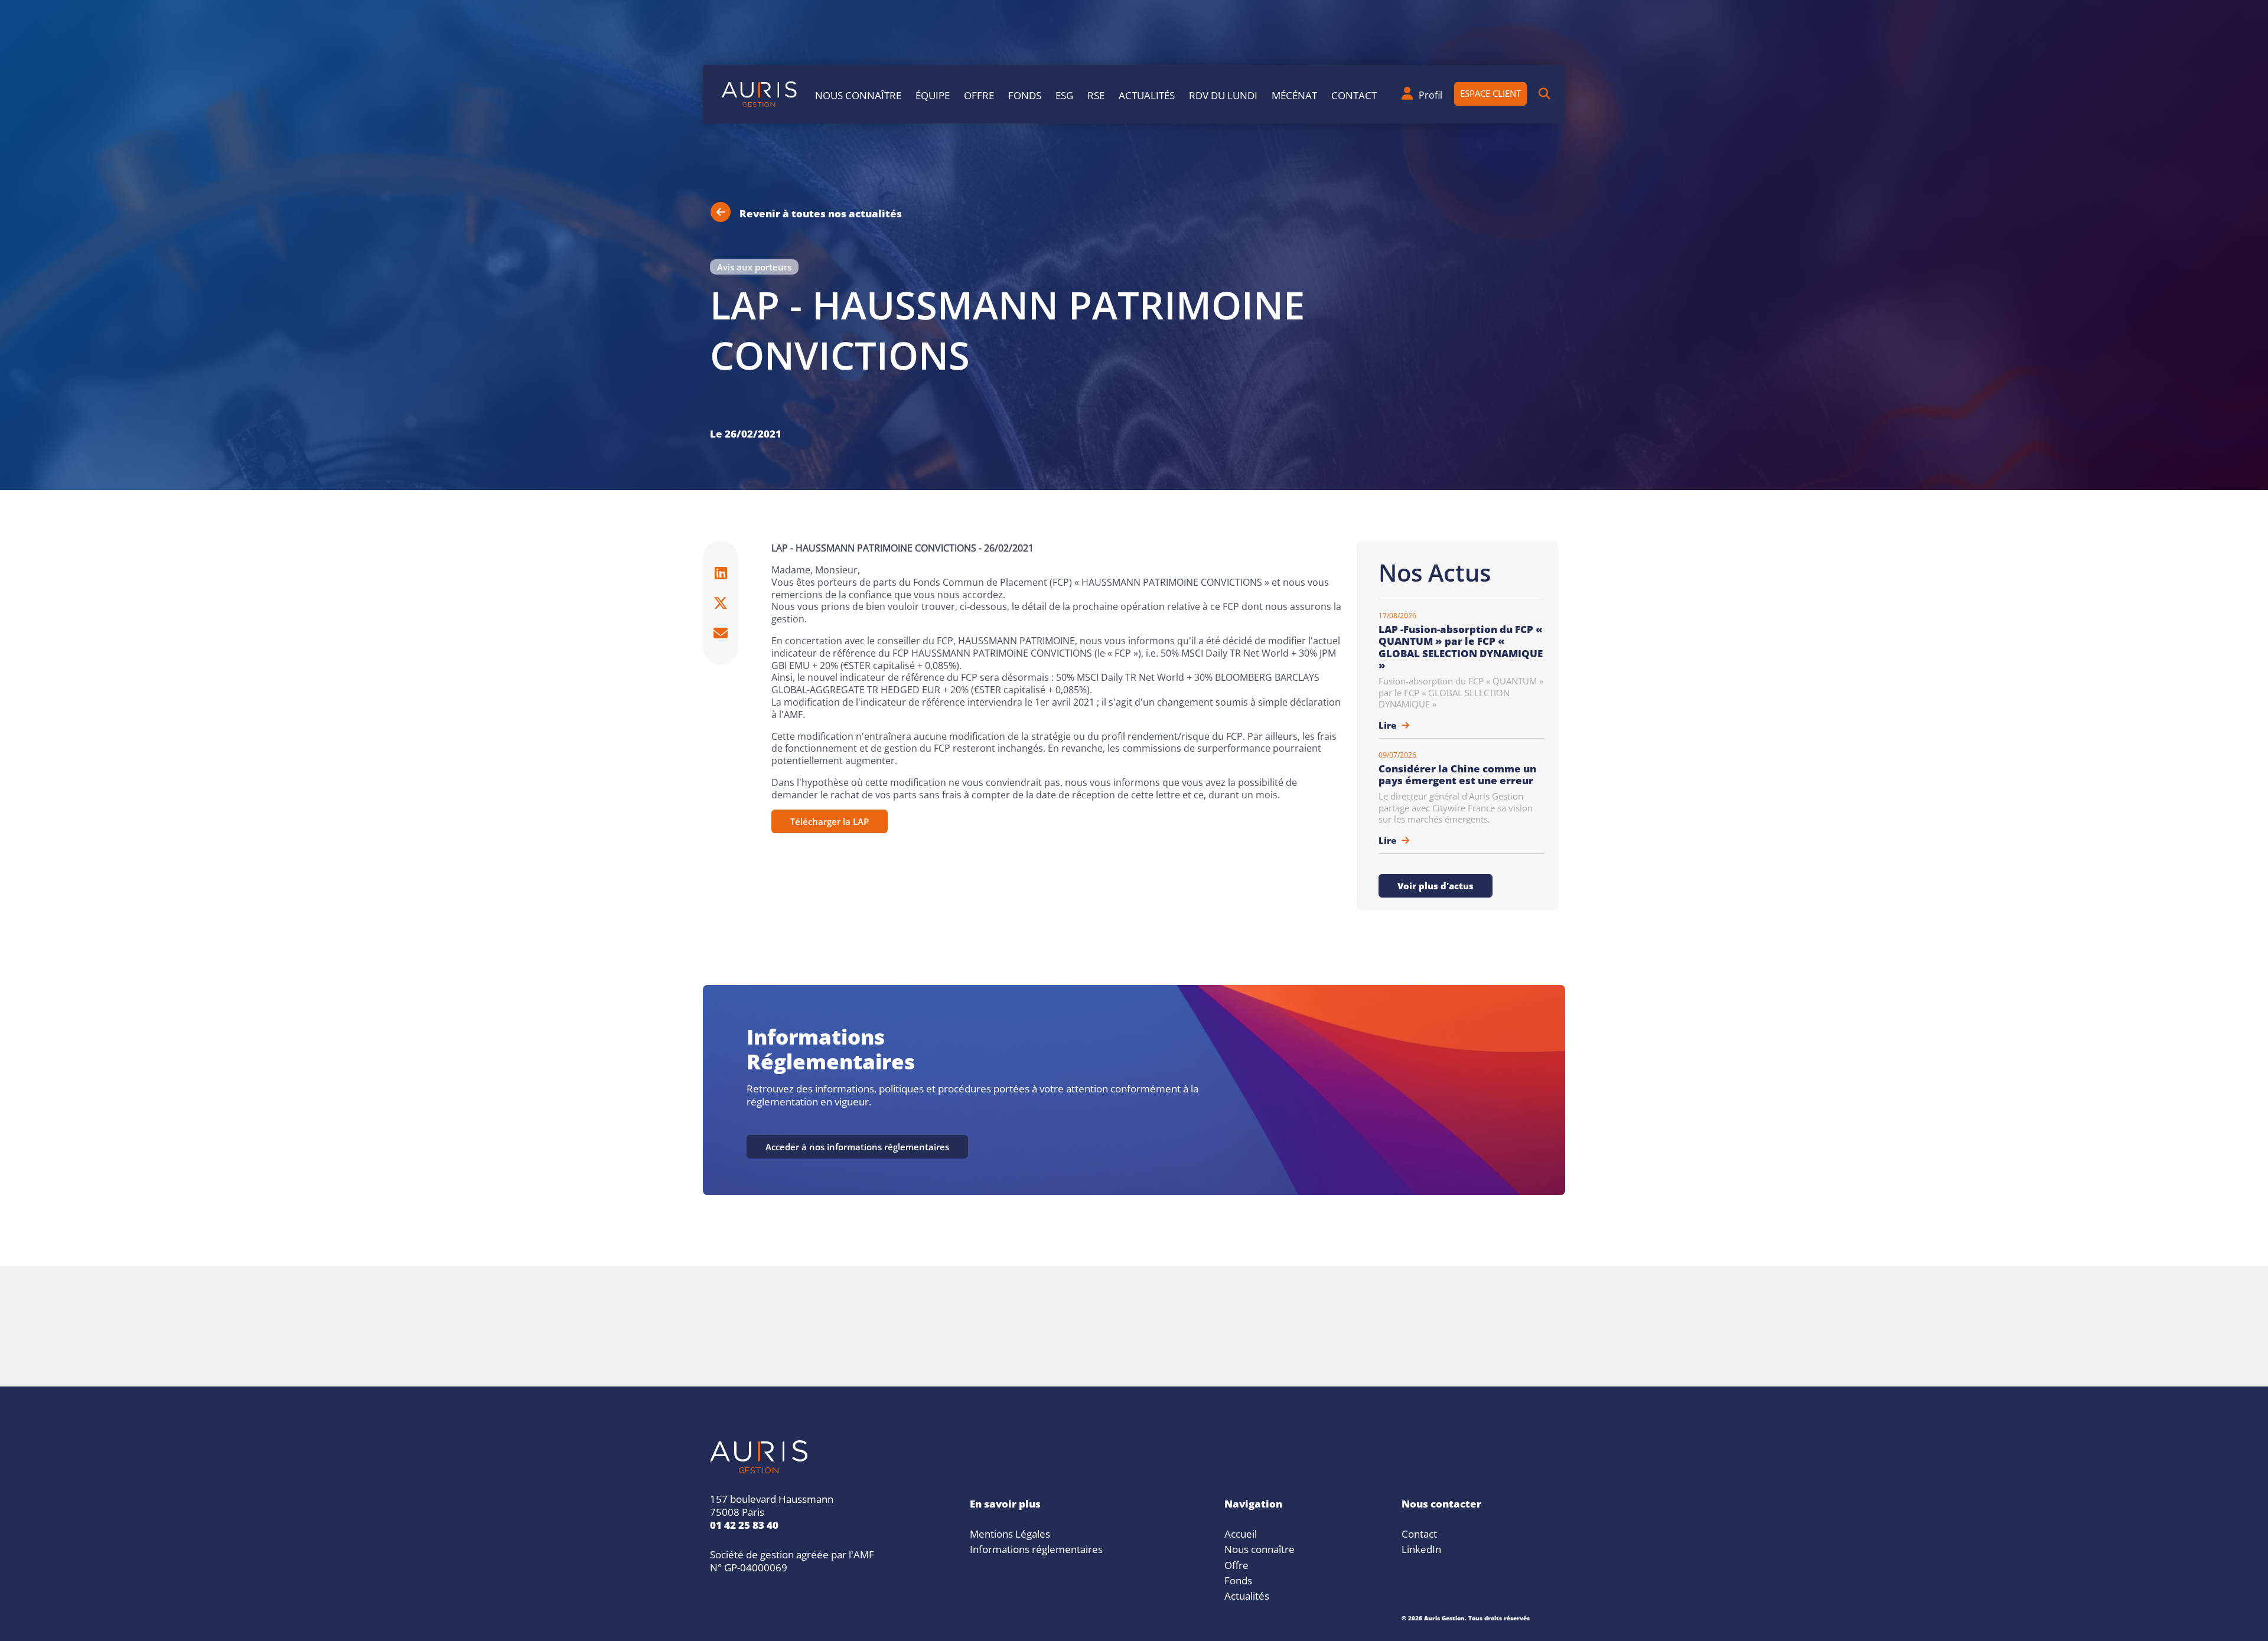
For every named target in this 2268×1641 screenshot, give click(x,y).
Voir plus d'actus (1436, 885)
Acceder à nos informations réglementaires (857, 1146)
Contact (1354, 94)
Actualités (1147, 94)
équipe (933, 94)
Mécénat (1294, 94)
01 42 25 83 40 (744, 1523)
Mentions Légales (1010, 1532)
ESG (1064, 94)
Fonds (1025, 94)
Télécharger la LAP (830, 820)
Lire (1389, 724)
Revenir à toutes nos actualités (821, 212)
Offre (979, 94)
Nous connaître (858, 94)
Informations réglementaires (1036, 1548)
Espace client (1490, 92)
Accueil (1241, 1532)
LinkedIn (1421, 1548)
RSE (1096, 94)
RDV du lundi (1223, 94)
